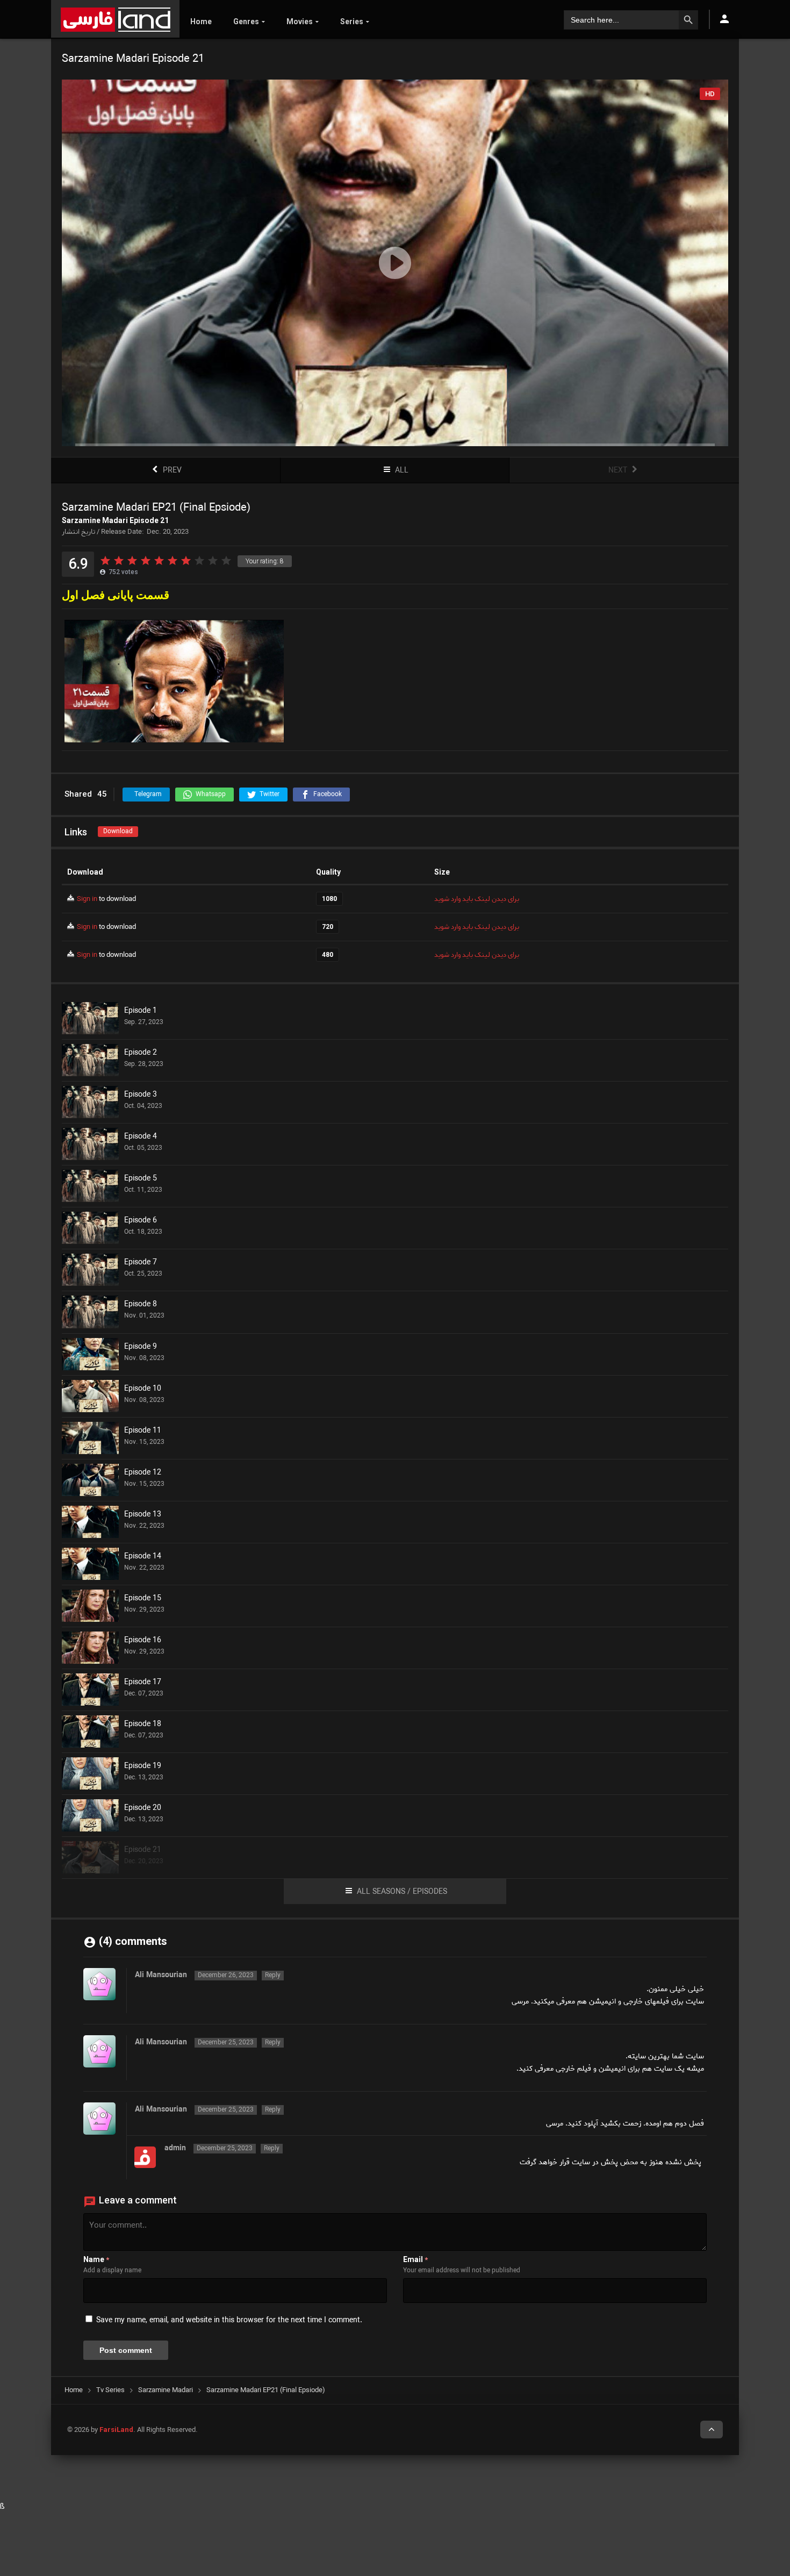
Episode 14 (143, 1557)
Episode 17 (143, 1683)
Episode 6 (141, 1221)
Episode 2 (141, 1053)
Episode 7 (141, 1263)
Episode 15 (143, 1599)
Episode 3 (141, 1095)
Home (201, 22)
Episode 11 (143, 1431)
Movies (300, 22)
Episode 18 (143, 1725)
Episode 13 (143, 1515)
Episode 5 (141, 1179)
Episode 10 (143, 1389)
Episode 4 (141, 1137)
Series (352, 22)
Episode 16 (143, 1641)
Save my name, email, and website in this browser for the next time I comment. (229, 2320)
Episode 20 (143, 1808)
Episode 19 (143, 1766)
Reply (273, 1976)
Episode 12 (143, 1473)
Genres (246, 22)
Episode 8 (141, 1305)
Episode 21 (143, 1850)
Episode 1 (141, 1011)
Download (118, 831)
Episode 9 (141, 1347)
